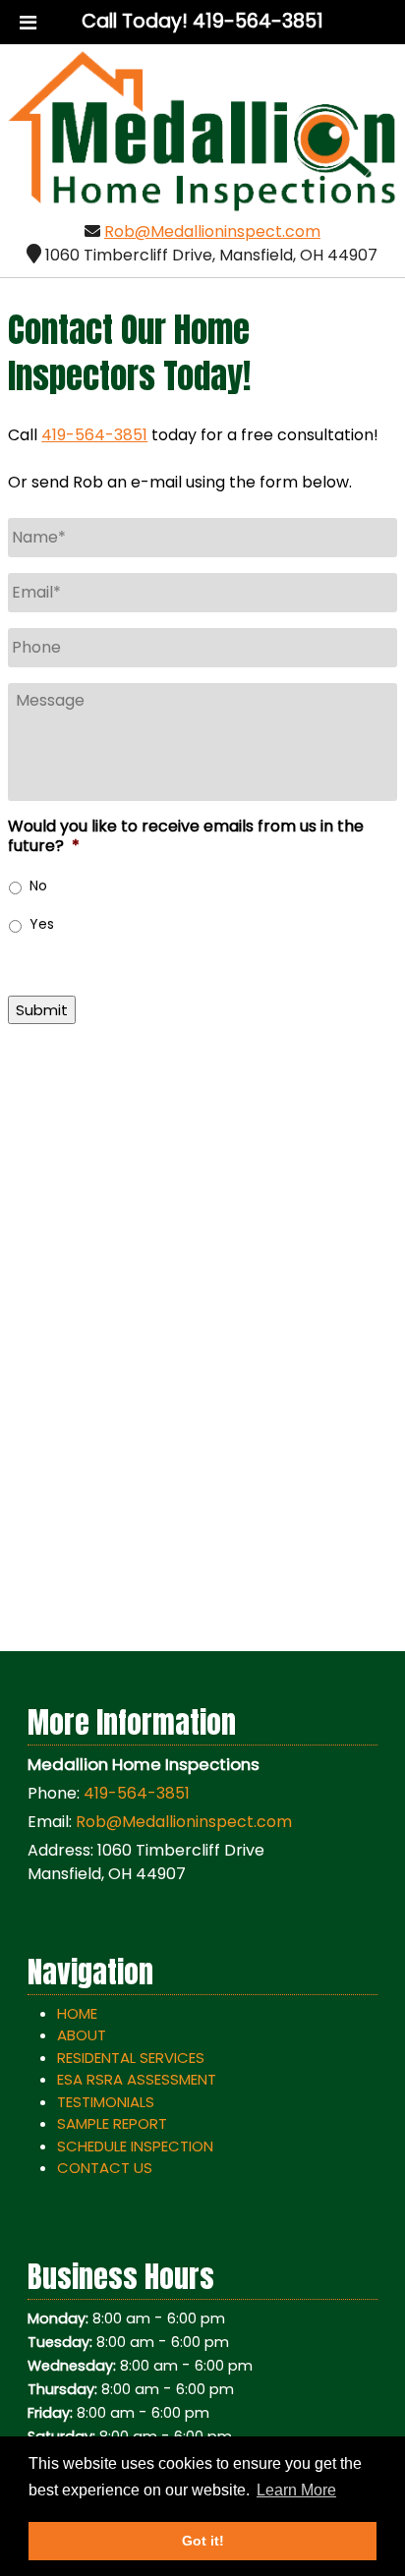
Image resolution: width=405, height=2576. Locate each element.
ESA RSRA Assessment (137, 2079)
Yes (42, 924)
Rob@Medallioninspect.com (212, 231)
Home (77, 2013)
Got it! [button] (203, 2541)
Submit (42, 1010)
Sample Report (112, 2123)
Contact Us (105, 2168)
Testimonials (106, 2102)
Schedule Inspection (135, 2146)
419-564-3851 (94, 435)
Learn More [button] (296, 2490)
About (82, 2035)
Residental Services (131, 2058)
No (38, 886)
